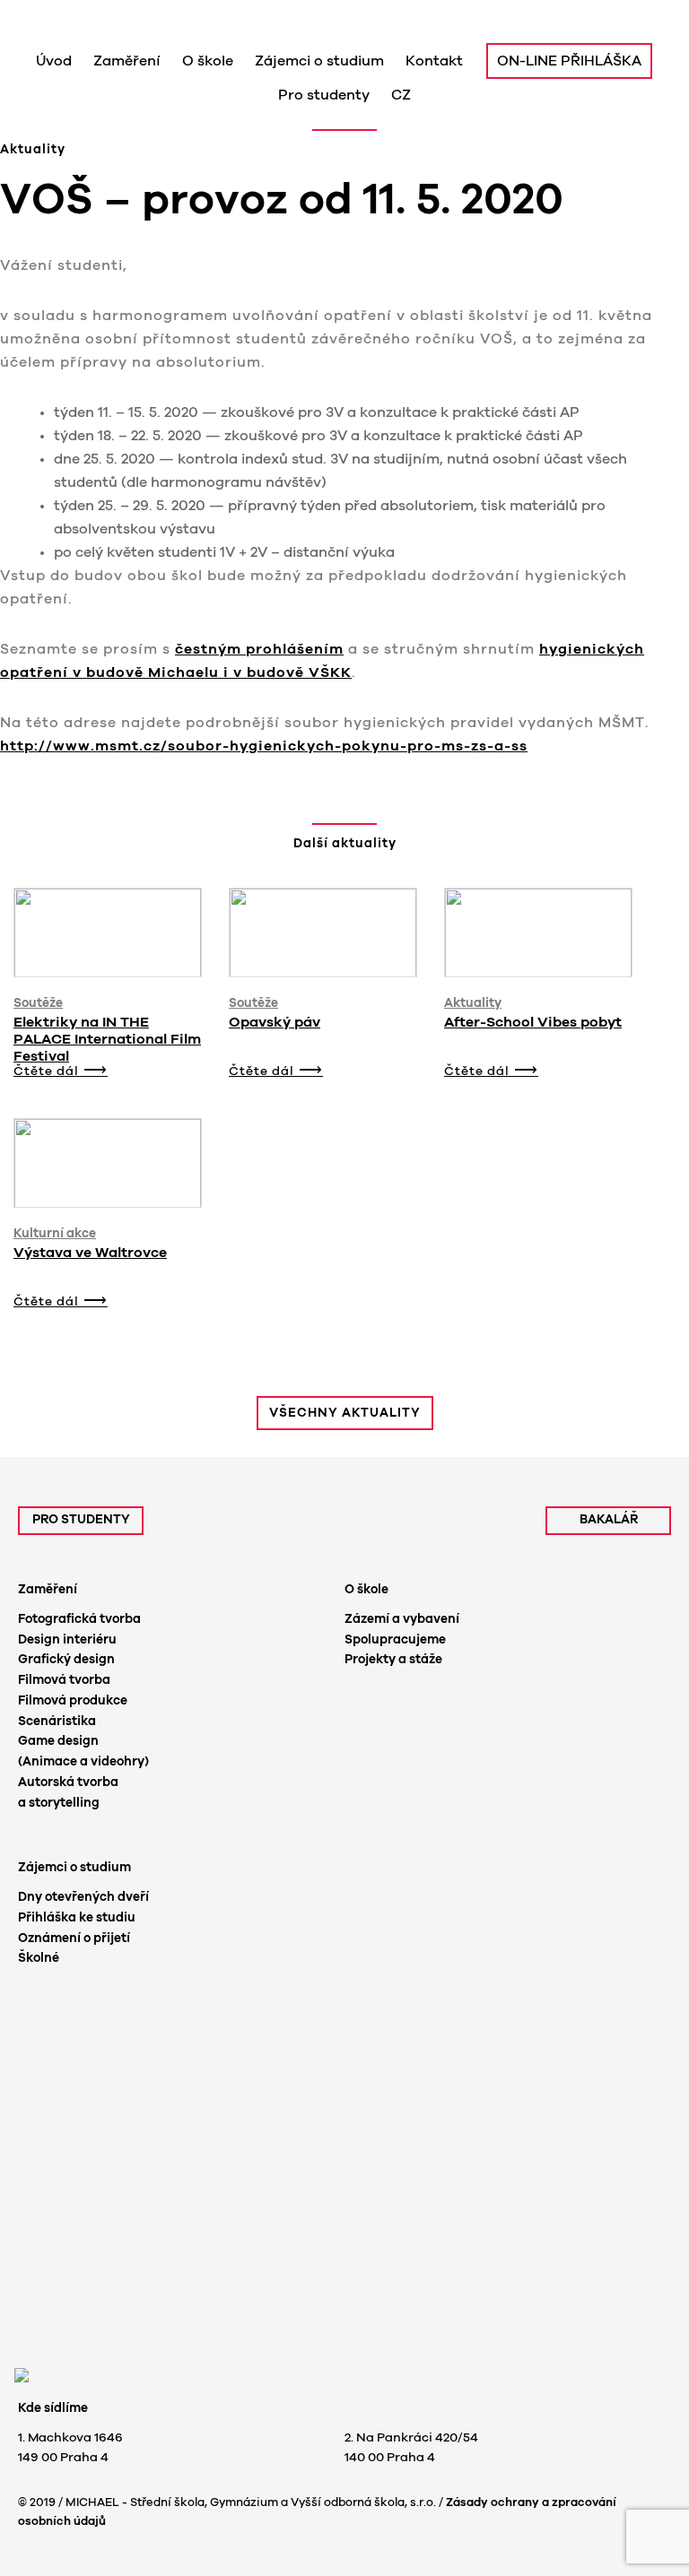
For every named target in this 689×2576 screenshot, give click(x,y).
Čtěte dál (46, 1071)
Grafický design (66, 1660)
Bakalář (609, 1520)
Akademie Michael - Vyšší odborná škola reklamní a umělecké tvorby (181, 25)
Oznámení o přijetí (74, 1939)
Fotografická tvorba (79, 1619)
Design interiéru (67, 1640)
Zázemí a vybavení (402, 1619)
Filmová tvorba (64, 1680)
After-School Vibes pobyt (533, 1022)
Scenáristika (57, 1722)
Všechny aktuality (345, 1413)
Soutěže (38, 1003)
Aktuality (473, 1003)
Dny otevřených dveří (83, 1897)
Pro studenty (81, 1520)
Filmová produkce (73, 1701)
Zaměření (48, 1590)
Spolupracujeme (395, 1640)
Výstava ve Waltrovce (90, 1253)
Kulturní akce (55, 1234)
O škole (366, 1590)
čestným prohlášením (259, 649)
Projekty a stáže (393, 1660)
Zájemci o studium (74, 1868)
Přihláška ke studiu (77, 1918)
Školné (39, 1958)
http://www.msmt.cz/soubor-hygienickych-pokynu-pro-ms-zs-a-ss (264, 746)
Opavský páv (275, 1022)
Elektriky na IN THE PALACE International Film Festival (107, 1039)
